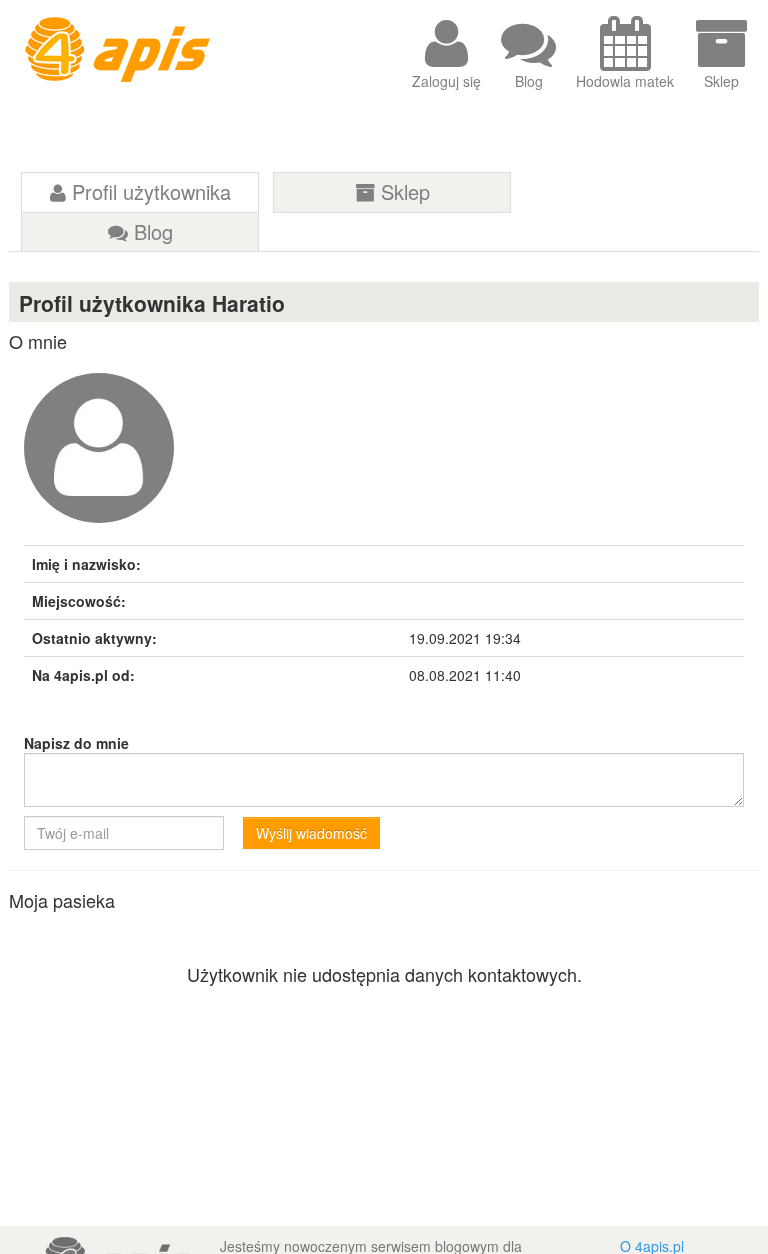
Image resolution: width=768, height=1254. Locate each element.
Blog (529, 81)
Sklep (721, 81)
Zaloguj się (446, 81)
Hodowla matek (625, 81)
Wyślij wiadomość (311, 833)
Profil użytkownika (148, 191)
